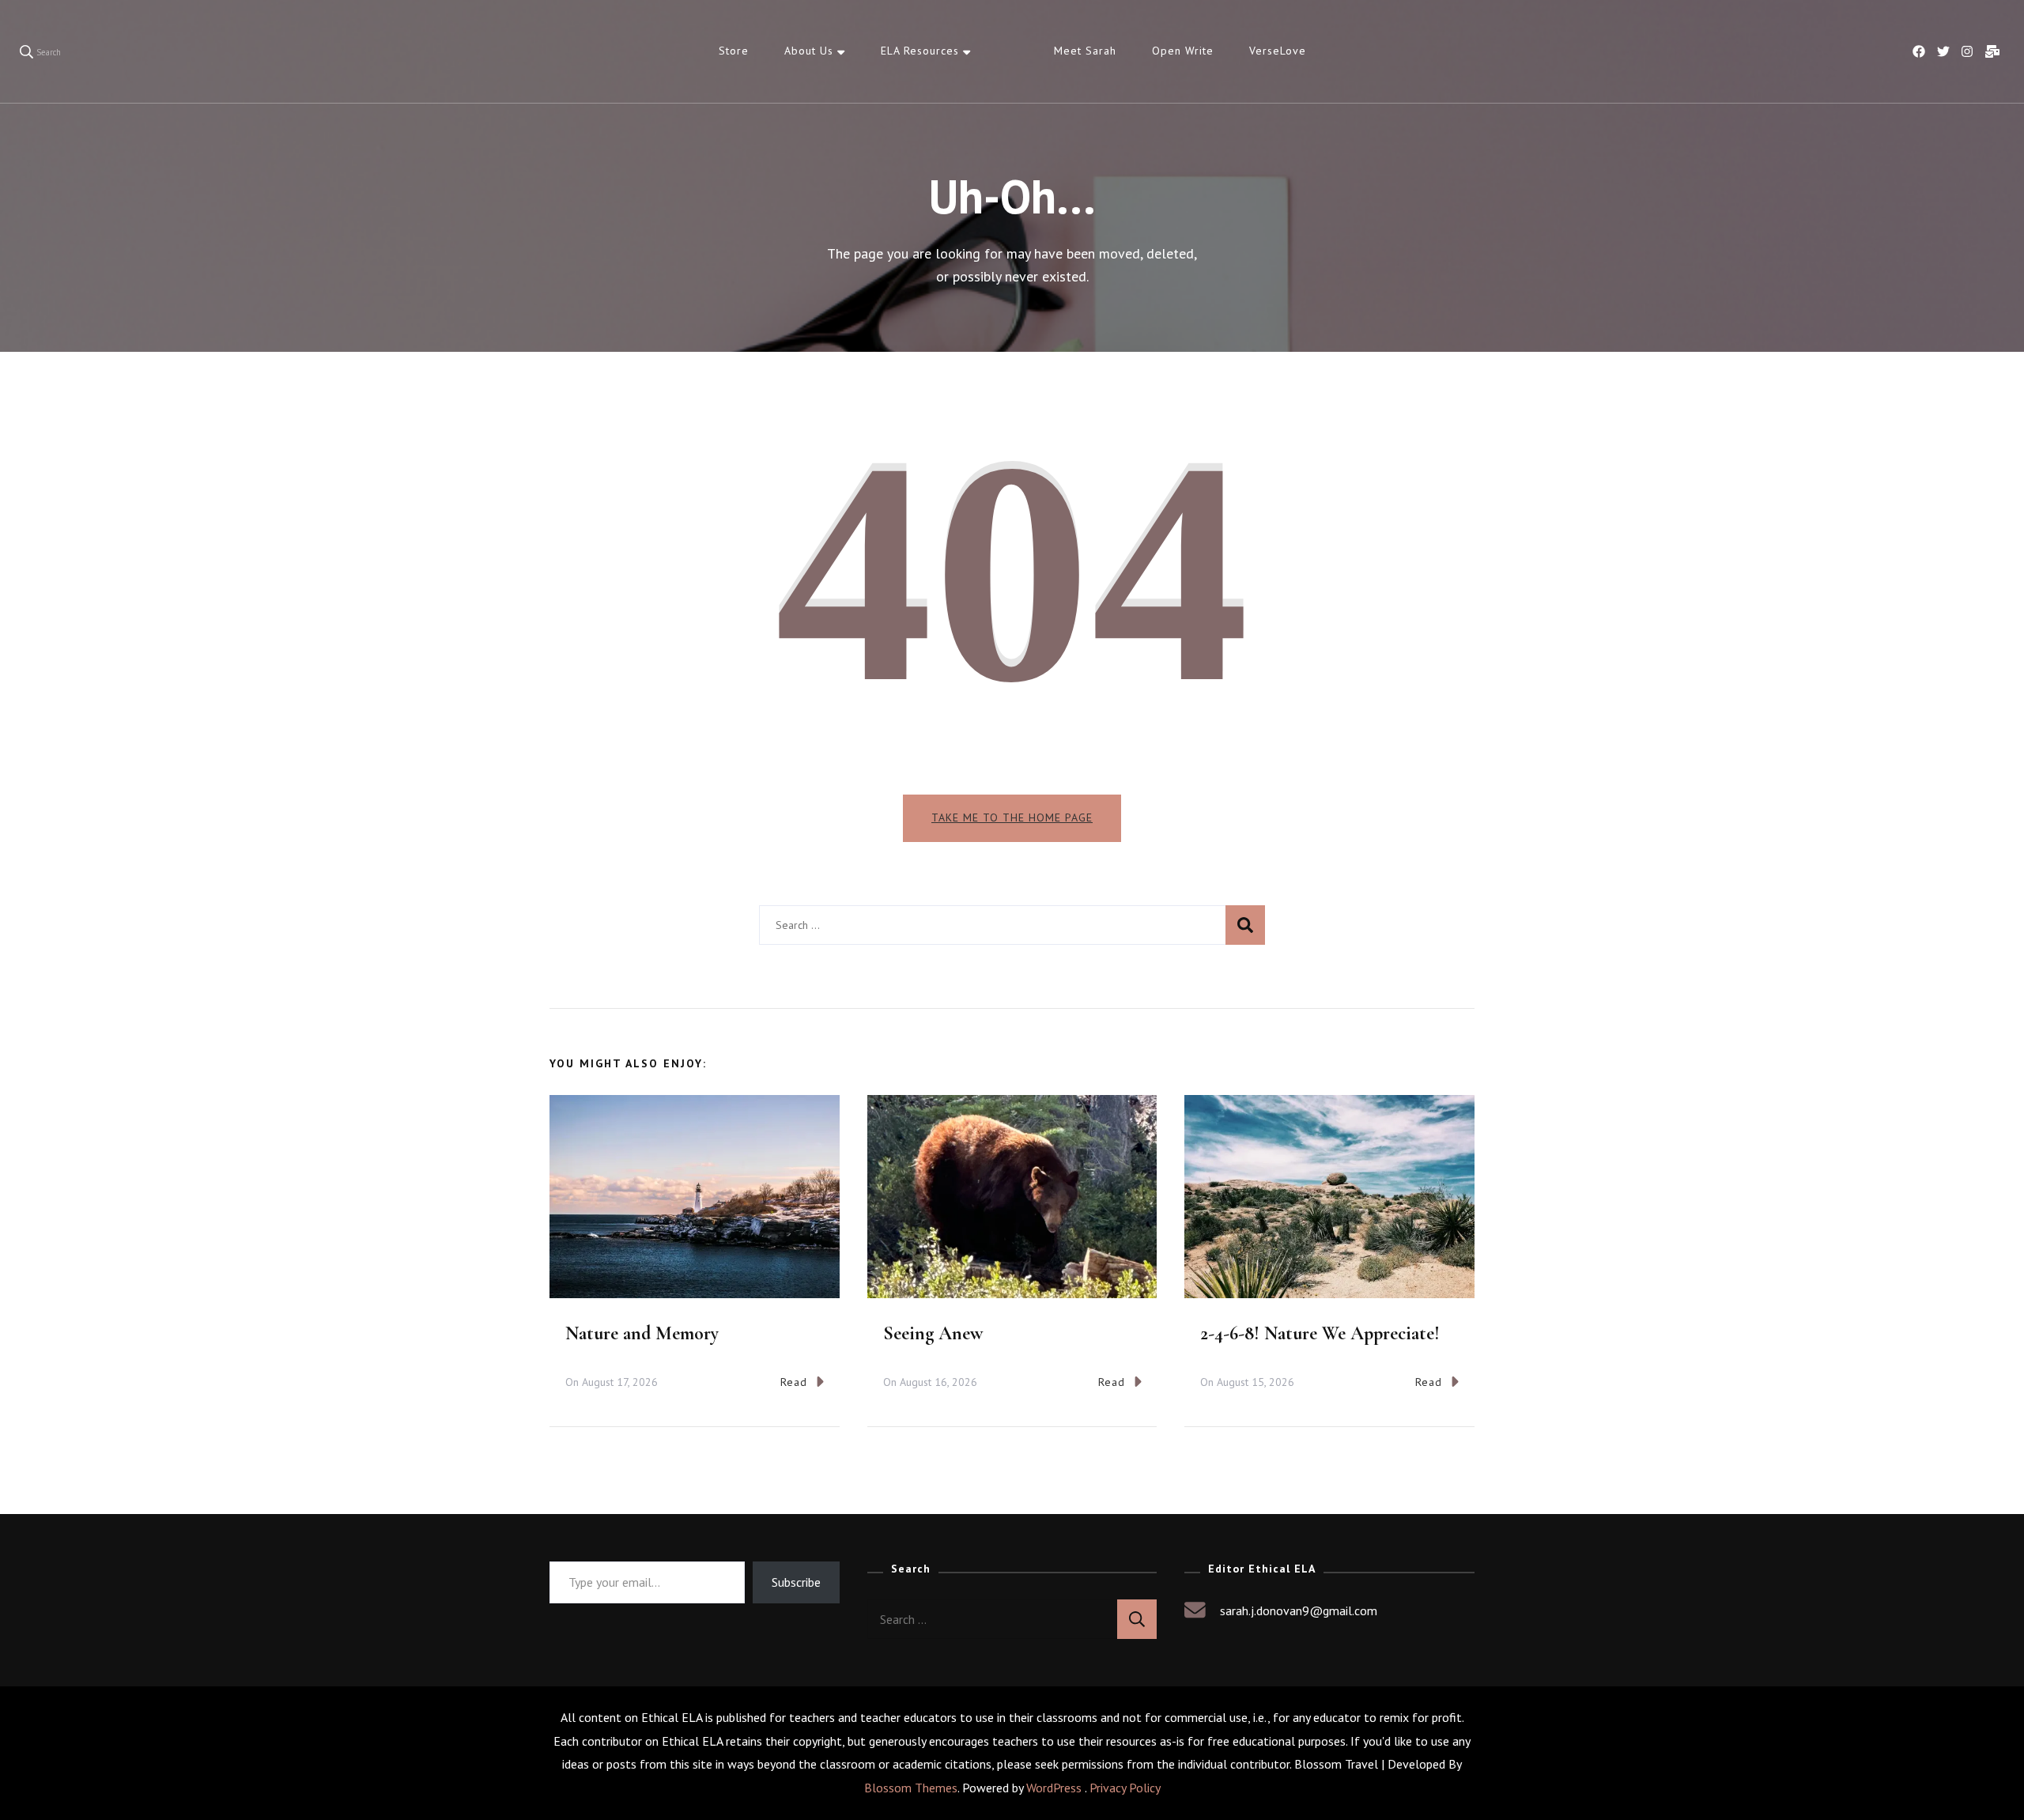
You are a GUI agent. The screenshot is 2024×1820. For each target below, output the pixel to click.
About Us (809, 51)
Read (794, 1382)
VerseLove (1278, 51)
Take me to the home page (1012, 817)
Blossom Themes (911, 1788)
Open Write (1183, 51)
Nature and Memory (642, 1333)
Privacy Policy (1125, 1788)
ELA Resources (920, 51)
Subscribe (796, 1582)
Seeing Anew (933, 1333)
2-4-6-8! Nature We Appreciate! (1320, 1333)
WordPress (1054, 1788)
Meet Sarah (1085, 51)
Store (734, 51)
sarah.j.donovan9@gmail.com (1299, 1610)
